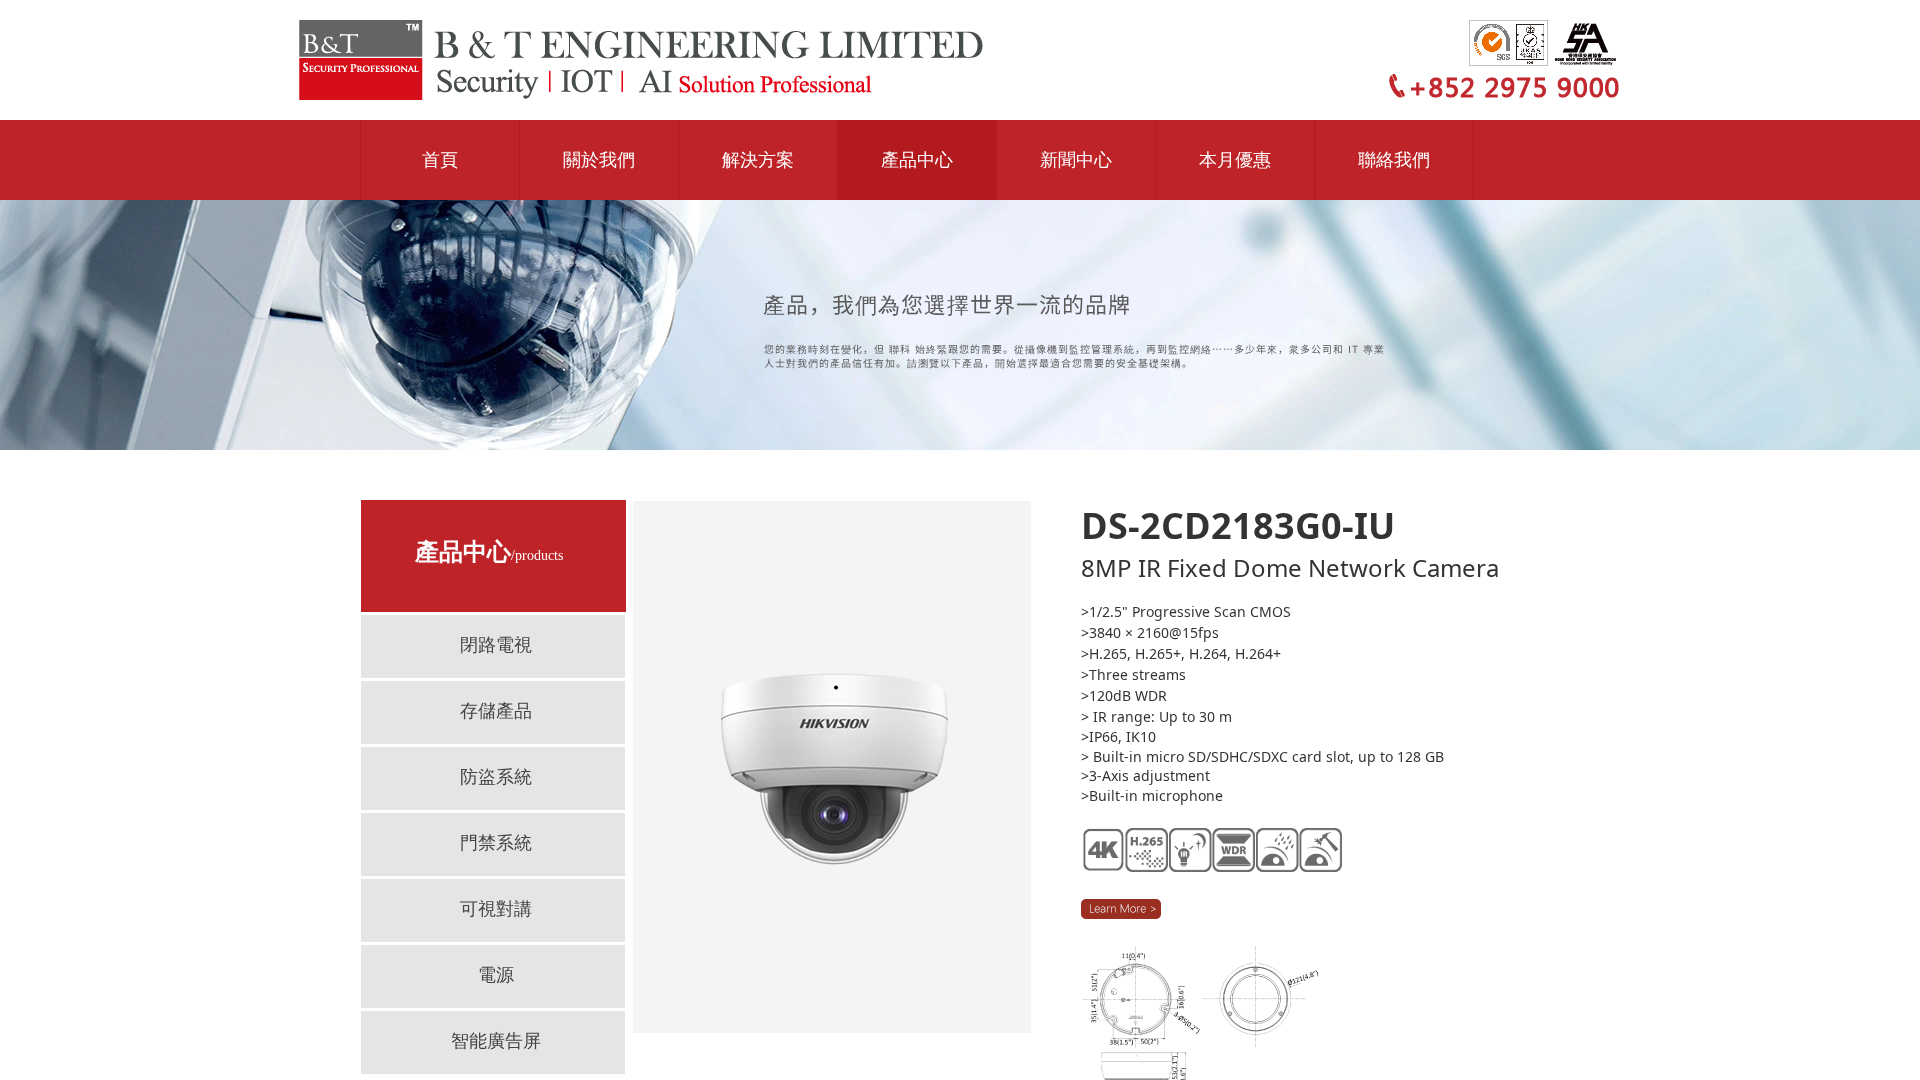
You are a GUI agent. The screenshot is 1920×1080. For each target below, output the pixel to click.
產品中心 (917, 160)
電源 (496, 975)
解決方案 (758, 160)
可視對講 (496, 909)
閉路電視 (496, 645)
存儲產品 (496, 711)
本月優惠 (1235, 160)
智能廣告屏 (496, 1041)
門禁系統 (496, 843)
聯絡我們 (1394, 160)
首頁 (440, 160)
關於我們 (599, 160)
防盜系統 (496, 777)
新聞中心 (1076, 160)
